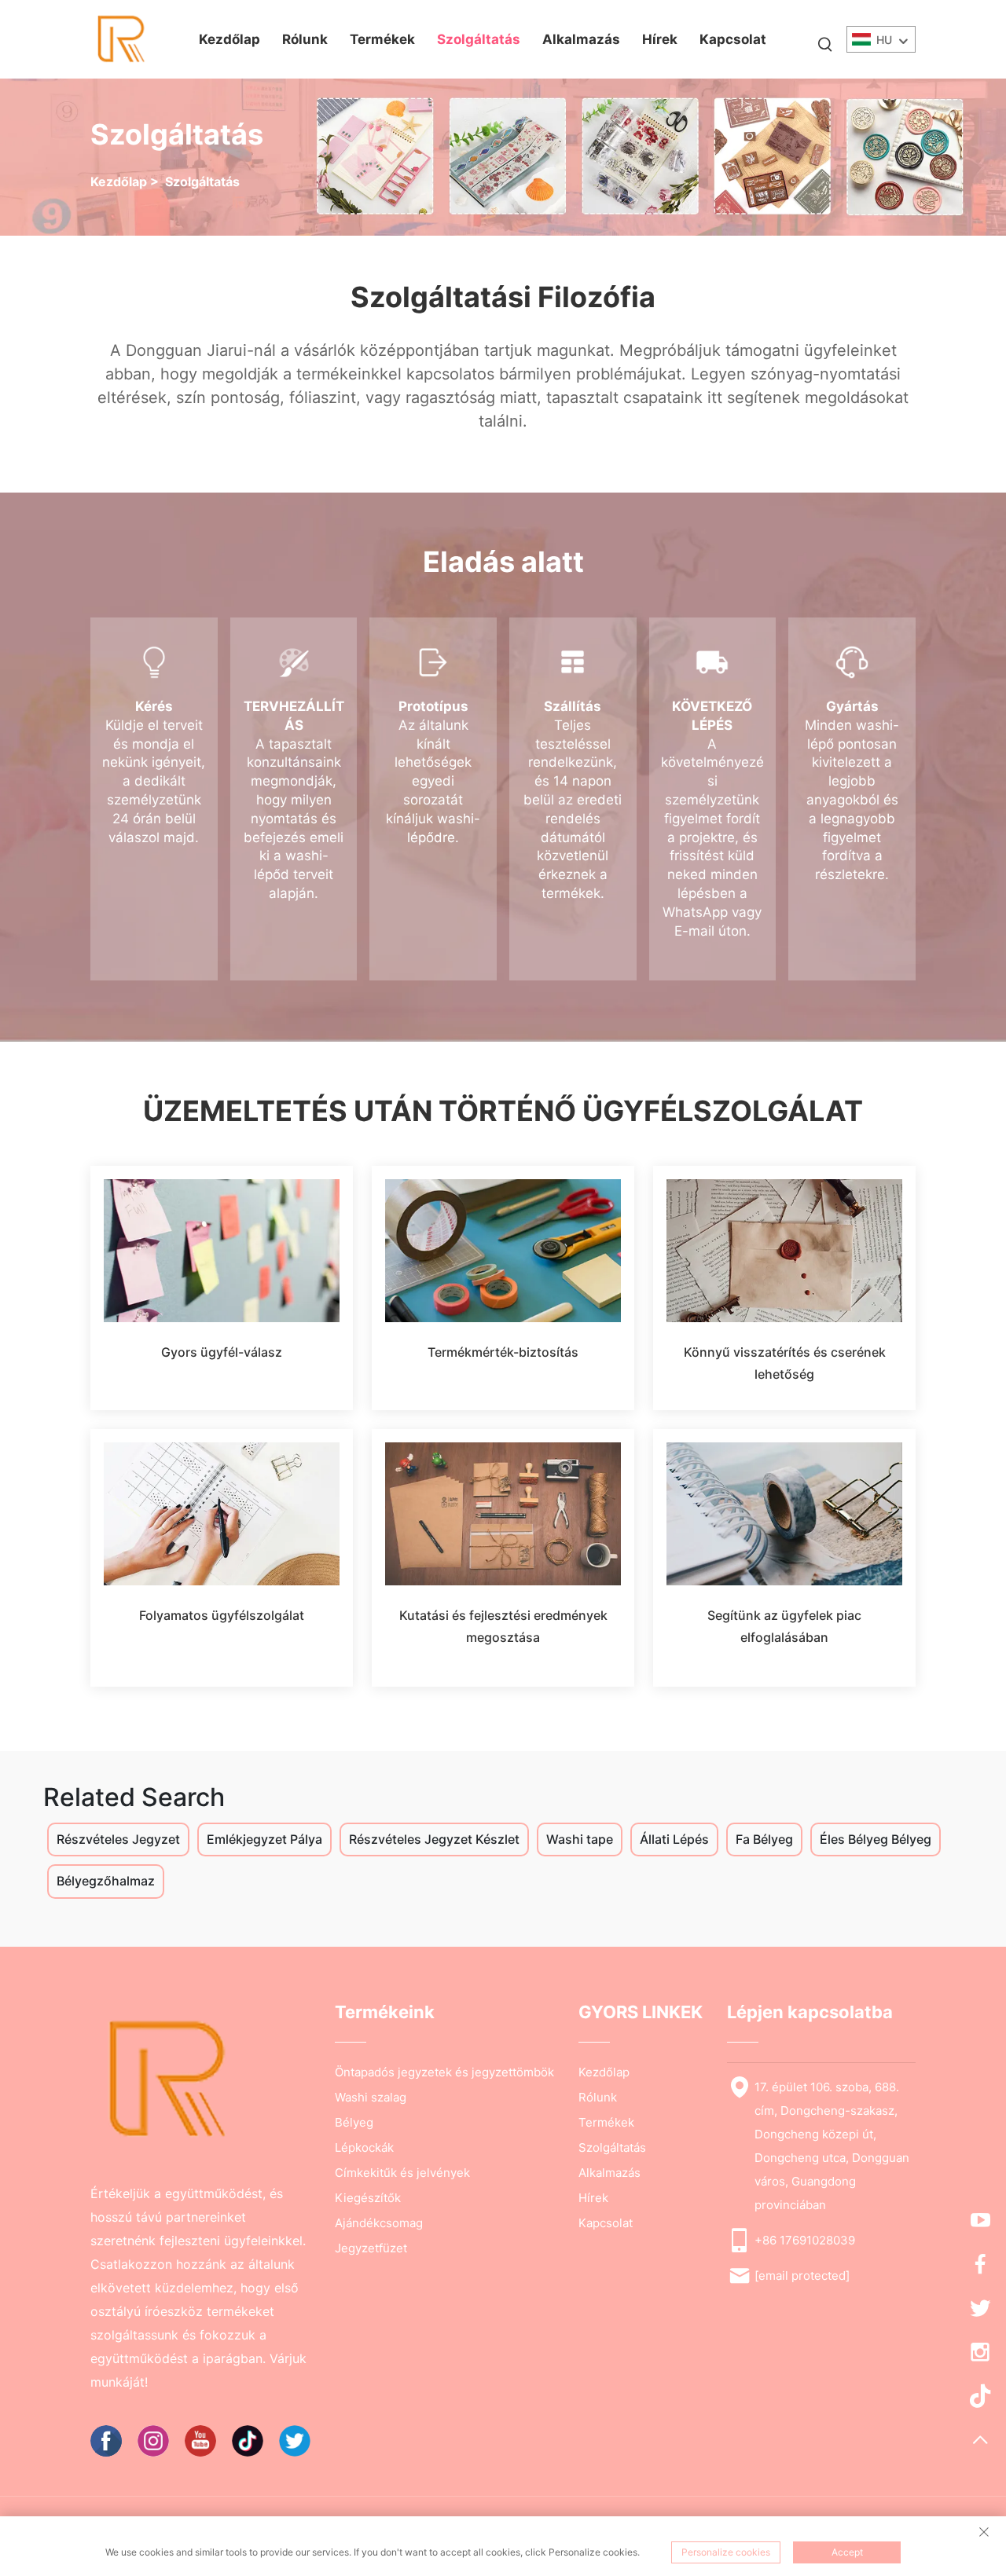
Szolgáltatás (479, 39)
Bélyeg (354, 2122)
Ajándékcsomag (379, 2223)
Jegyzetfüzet (371, 2248)
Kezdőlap (229, 39)
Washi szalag (371, 2097)
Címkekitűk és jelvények (402, 2173)
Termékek (382, 39)
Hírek (660, 39)
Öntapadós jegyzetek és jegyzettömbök (444, 2072)
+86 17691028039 (805, 2240)
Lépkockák (364, 2147)
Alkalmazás (581, 39)
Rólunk (305, 39)
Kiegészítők (368, 2198)
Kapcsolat (733, 39)
